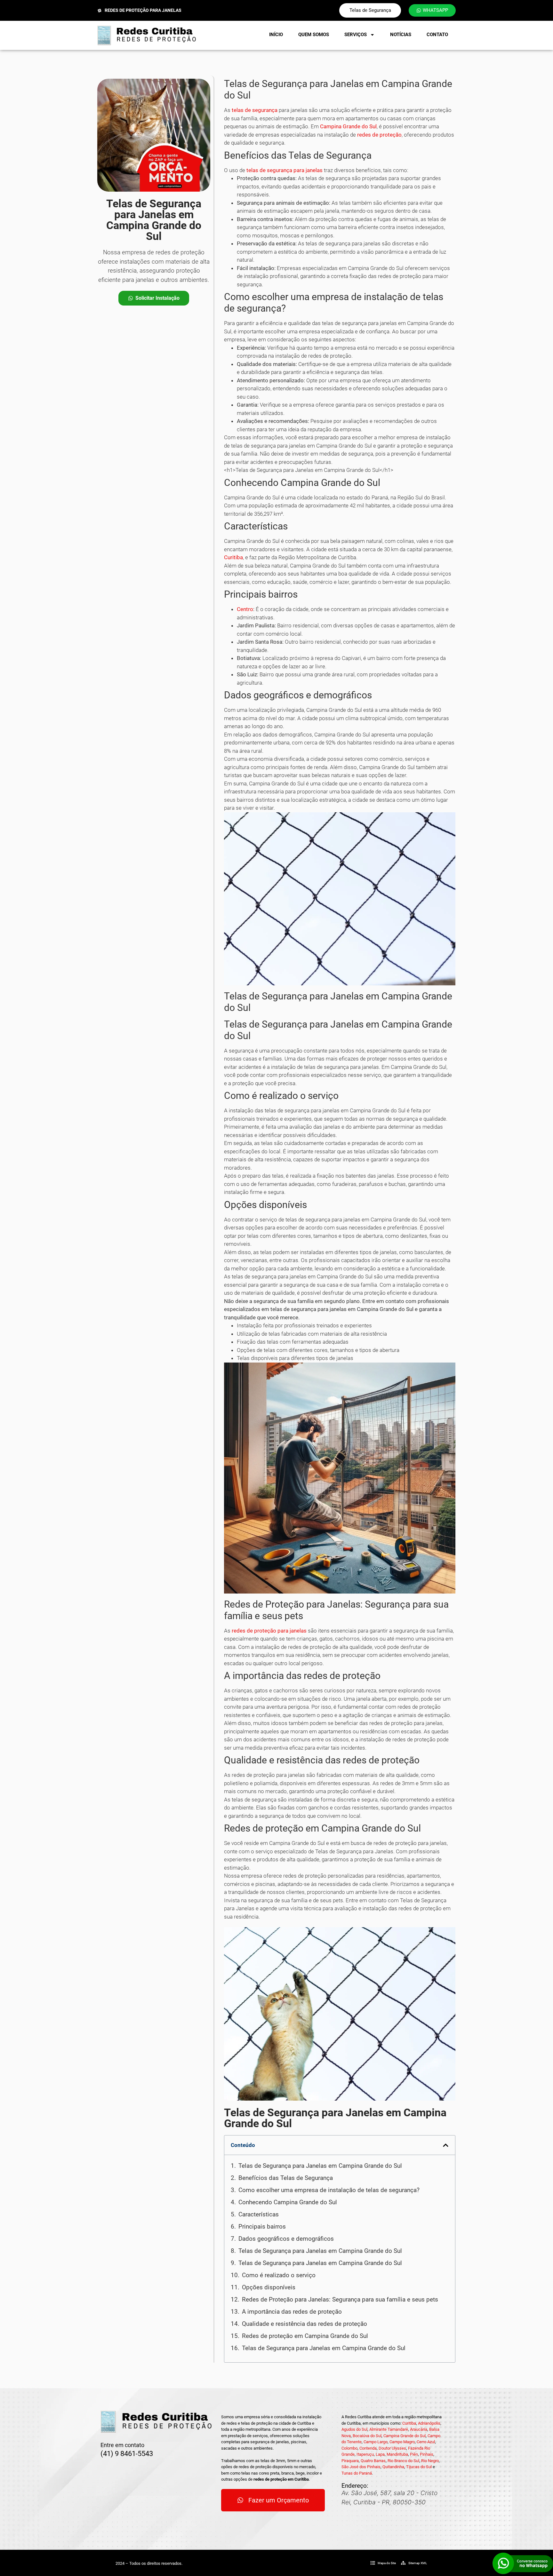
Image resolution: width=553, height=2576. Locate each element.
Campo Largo (376, 2442)
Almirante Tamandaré (389, 2429)
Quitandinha (393, 2467)
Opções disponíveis (269, 2287)
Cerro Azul (426, 2442)
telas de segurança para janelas (285, 170)
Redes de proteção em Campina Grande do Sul (305, 2336)
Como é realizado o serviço (279, 2275)
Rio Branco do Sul (403, 2461)
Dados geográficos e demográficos (286, 2239)
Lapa (380, 2454)
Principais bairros (262, 2226)
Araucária (419, 2429)
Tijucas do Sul (419, 2467)
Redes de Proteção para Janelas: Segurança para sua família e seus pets (340, 2299)
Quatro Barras (373, 2461)
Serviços (356, 35)
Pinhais (427, 2454)
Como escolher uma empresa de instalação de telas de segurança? (329, 2190)
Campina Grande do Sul (348, 126)
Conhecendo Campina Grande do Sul (288, 2202)
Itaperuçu (365, 2454)
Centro (245, 609)
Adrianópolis (429, 2423)
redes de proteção (379, 135)
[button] (446, 2145)
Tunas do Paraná (357, 2473)
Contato (437, 35)
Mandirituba (397, 2454)
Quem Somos (314, 35)
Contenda (368, 2448)
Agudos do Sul (354, 2429)
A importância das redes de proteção (292, 2312)
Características (259, 2214)
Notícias (401, 35)
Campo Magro (402, 2442)
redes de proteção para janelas (269, 1631)
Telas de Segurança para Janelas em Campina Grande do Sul (320, 2166)
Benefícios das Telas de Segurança (286, 2178)
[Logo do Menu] (147, 35)
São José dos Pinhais (361, 2467)
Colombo (349, 2448)
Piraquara (350, 2461)
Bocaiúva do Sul (367, 2436)
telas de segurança (255, 110)
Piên (414, 2454)
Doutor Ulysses (392, 2448)
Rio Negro (430, 2461)
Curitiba (233, 557)
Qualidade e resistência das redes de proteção (305, 2324)
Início (276, 35)
